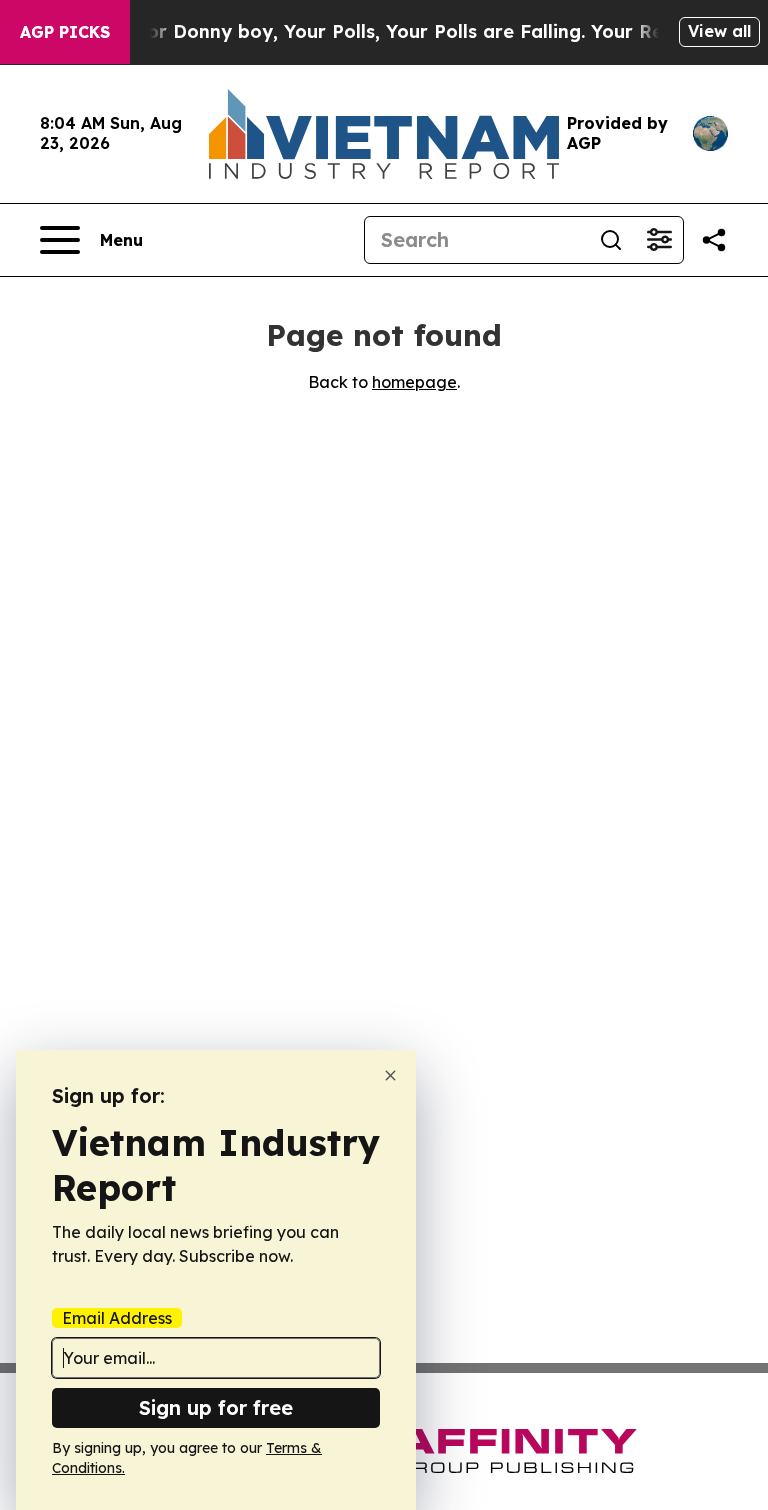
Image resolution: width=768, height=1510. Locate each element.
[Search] (611, 240)
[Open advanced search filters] (659, 240)
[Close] (390, 1075)
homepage (414, 382)
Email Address (117, 1318)
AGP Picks (65, 32)
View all (719, 31)
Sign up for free (216, 1407)
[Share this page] (714, 240)
